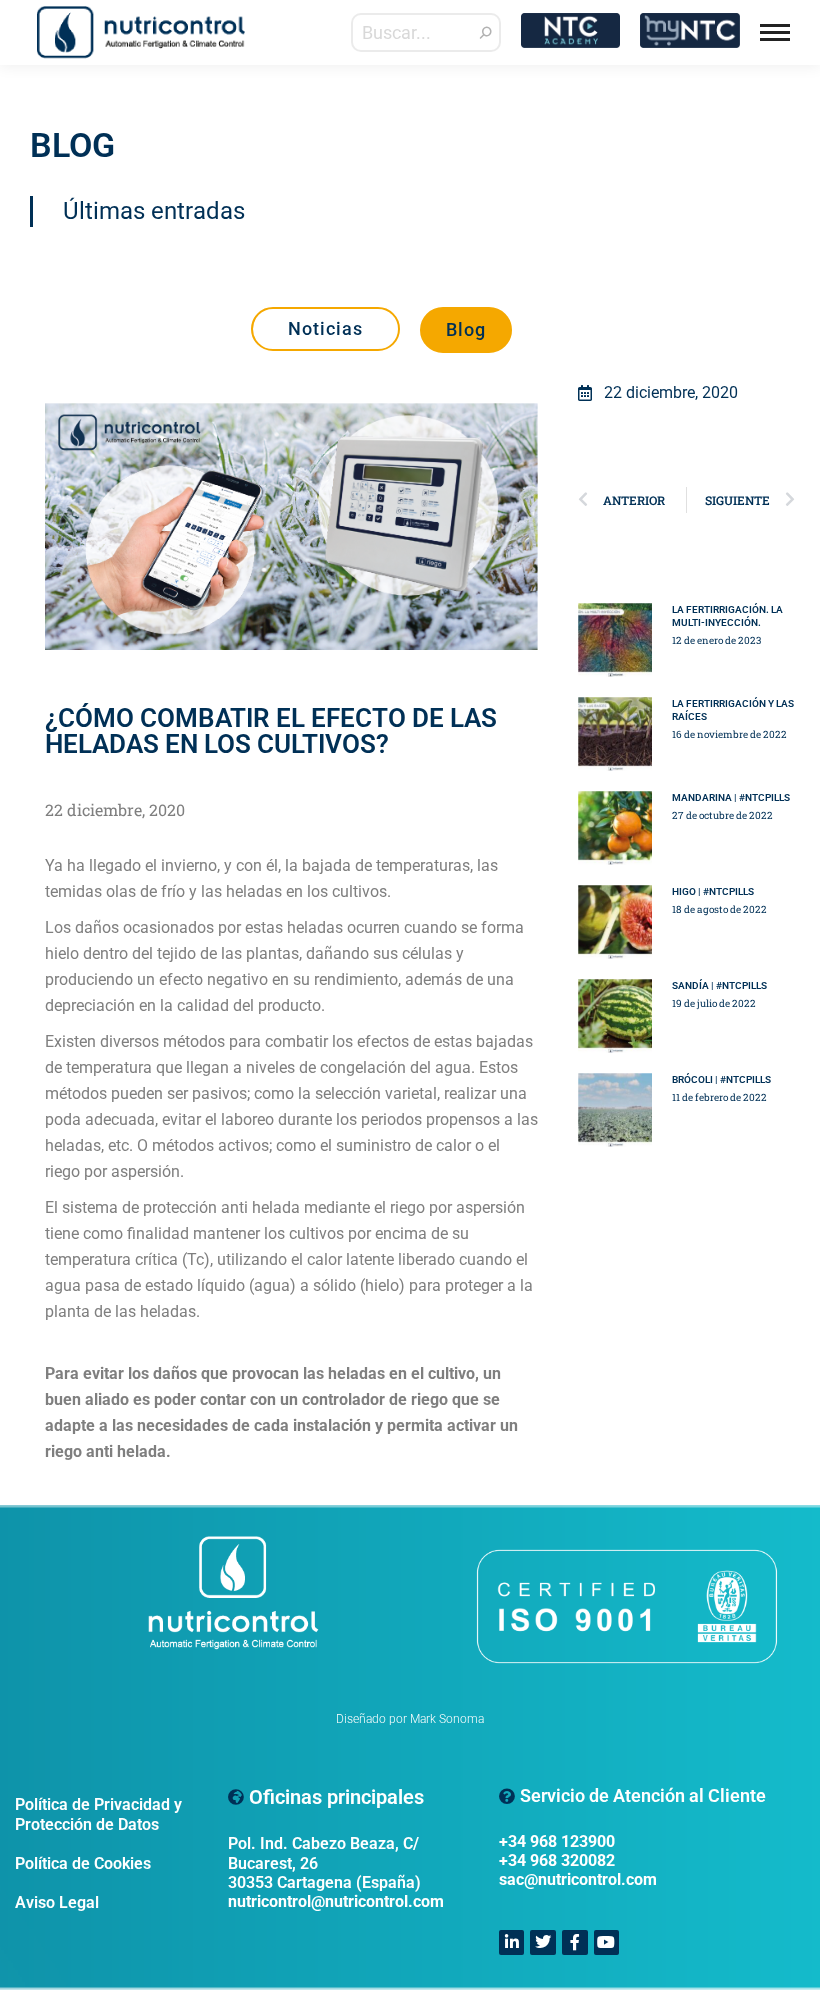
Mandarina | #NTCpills (731, 797)
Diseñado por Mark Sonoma (410, 1719)
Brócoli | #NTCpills (721, 1079)
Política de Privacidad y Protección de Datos (98, 1814)
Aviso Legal (57, 1902)
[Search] (486, 32)
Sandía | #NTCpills (719, 985)
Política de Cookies (83, 1863)
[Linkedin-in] (512, 1943)
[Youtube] (607, 1943)
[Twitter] (543, 1943)
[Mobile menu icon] (775, 32)
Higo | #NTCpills (713, 891)
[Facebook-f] (575, 1943)
